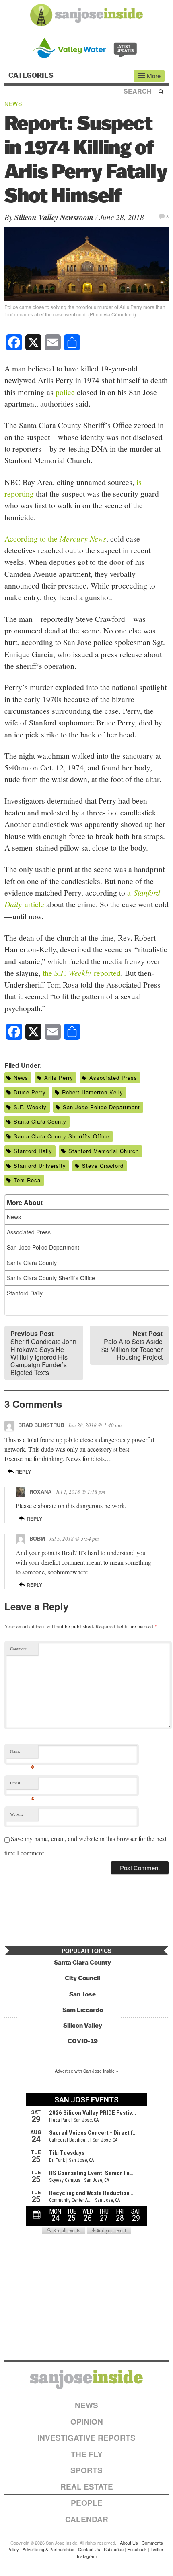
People (87, 2503)
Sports (86, 2470)
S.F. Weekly (30, 1107)
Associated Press (113, 1078)
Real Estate (87, 2487)
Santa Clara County (40, 1121)
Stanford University (40, 1166)
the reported (82, 973)
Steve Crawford (103, 1166)
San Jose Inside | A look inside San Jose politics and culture (86, 2379)
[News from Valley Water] (87, 47)
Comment (18, 1649)
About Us (129, 2543)
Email (22, 1785)
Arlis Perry (59, 1078)
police (65, 392)
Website (17, 1814)
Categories (32, 75)
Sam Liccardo (83, 2010)
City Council (82, 1978)
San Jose (82, 1994)
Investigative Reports (86, 2438)
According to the (55, 538)
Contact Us (89, 2549)
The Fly (87, 2454)
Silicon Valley (83, 2025)
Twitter (157, 2549)
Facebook (137, 2549)
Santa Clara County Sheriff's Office (62, 1136)
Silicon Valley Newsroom (54, 217)
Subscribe (114, 2549)
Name (22, 1753)
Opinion (87, 2422)
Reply (23, 1472)
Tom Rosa (27, 1180)
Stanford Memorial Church (104, 1151)
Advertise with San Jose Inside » (86, 2071)
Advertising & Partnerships (48, 2549)
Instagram (87, 2556)
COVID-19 (83, 2041)
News (13, 104)
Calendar (87, 2519)
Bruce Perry (30, 1092)
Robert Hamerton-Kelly (93, 1092)
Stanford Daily (33, 1151)
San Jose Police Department (101, 1107)
